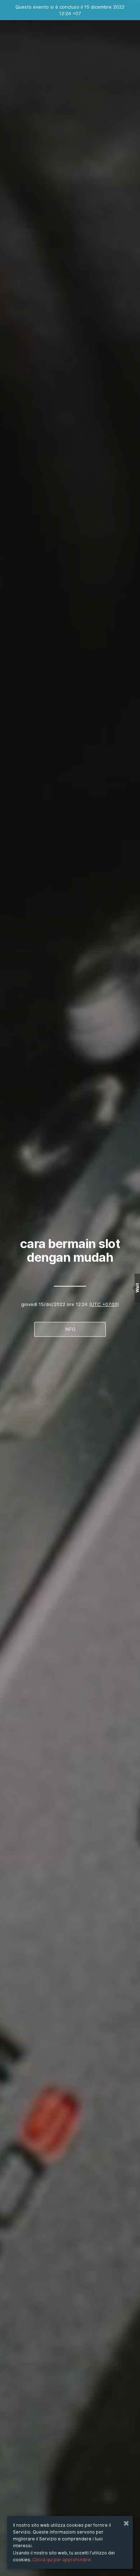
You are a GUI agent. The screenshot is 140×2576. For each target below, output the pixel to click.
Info (70, 1329)
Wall (137, 1288)
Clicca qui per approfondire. (62, 2560)
